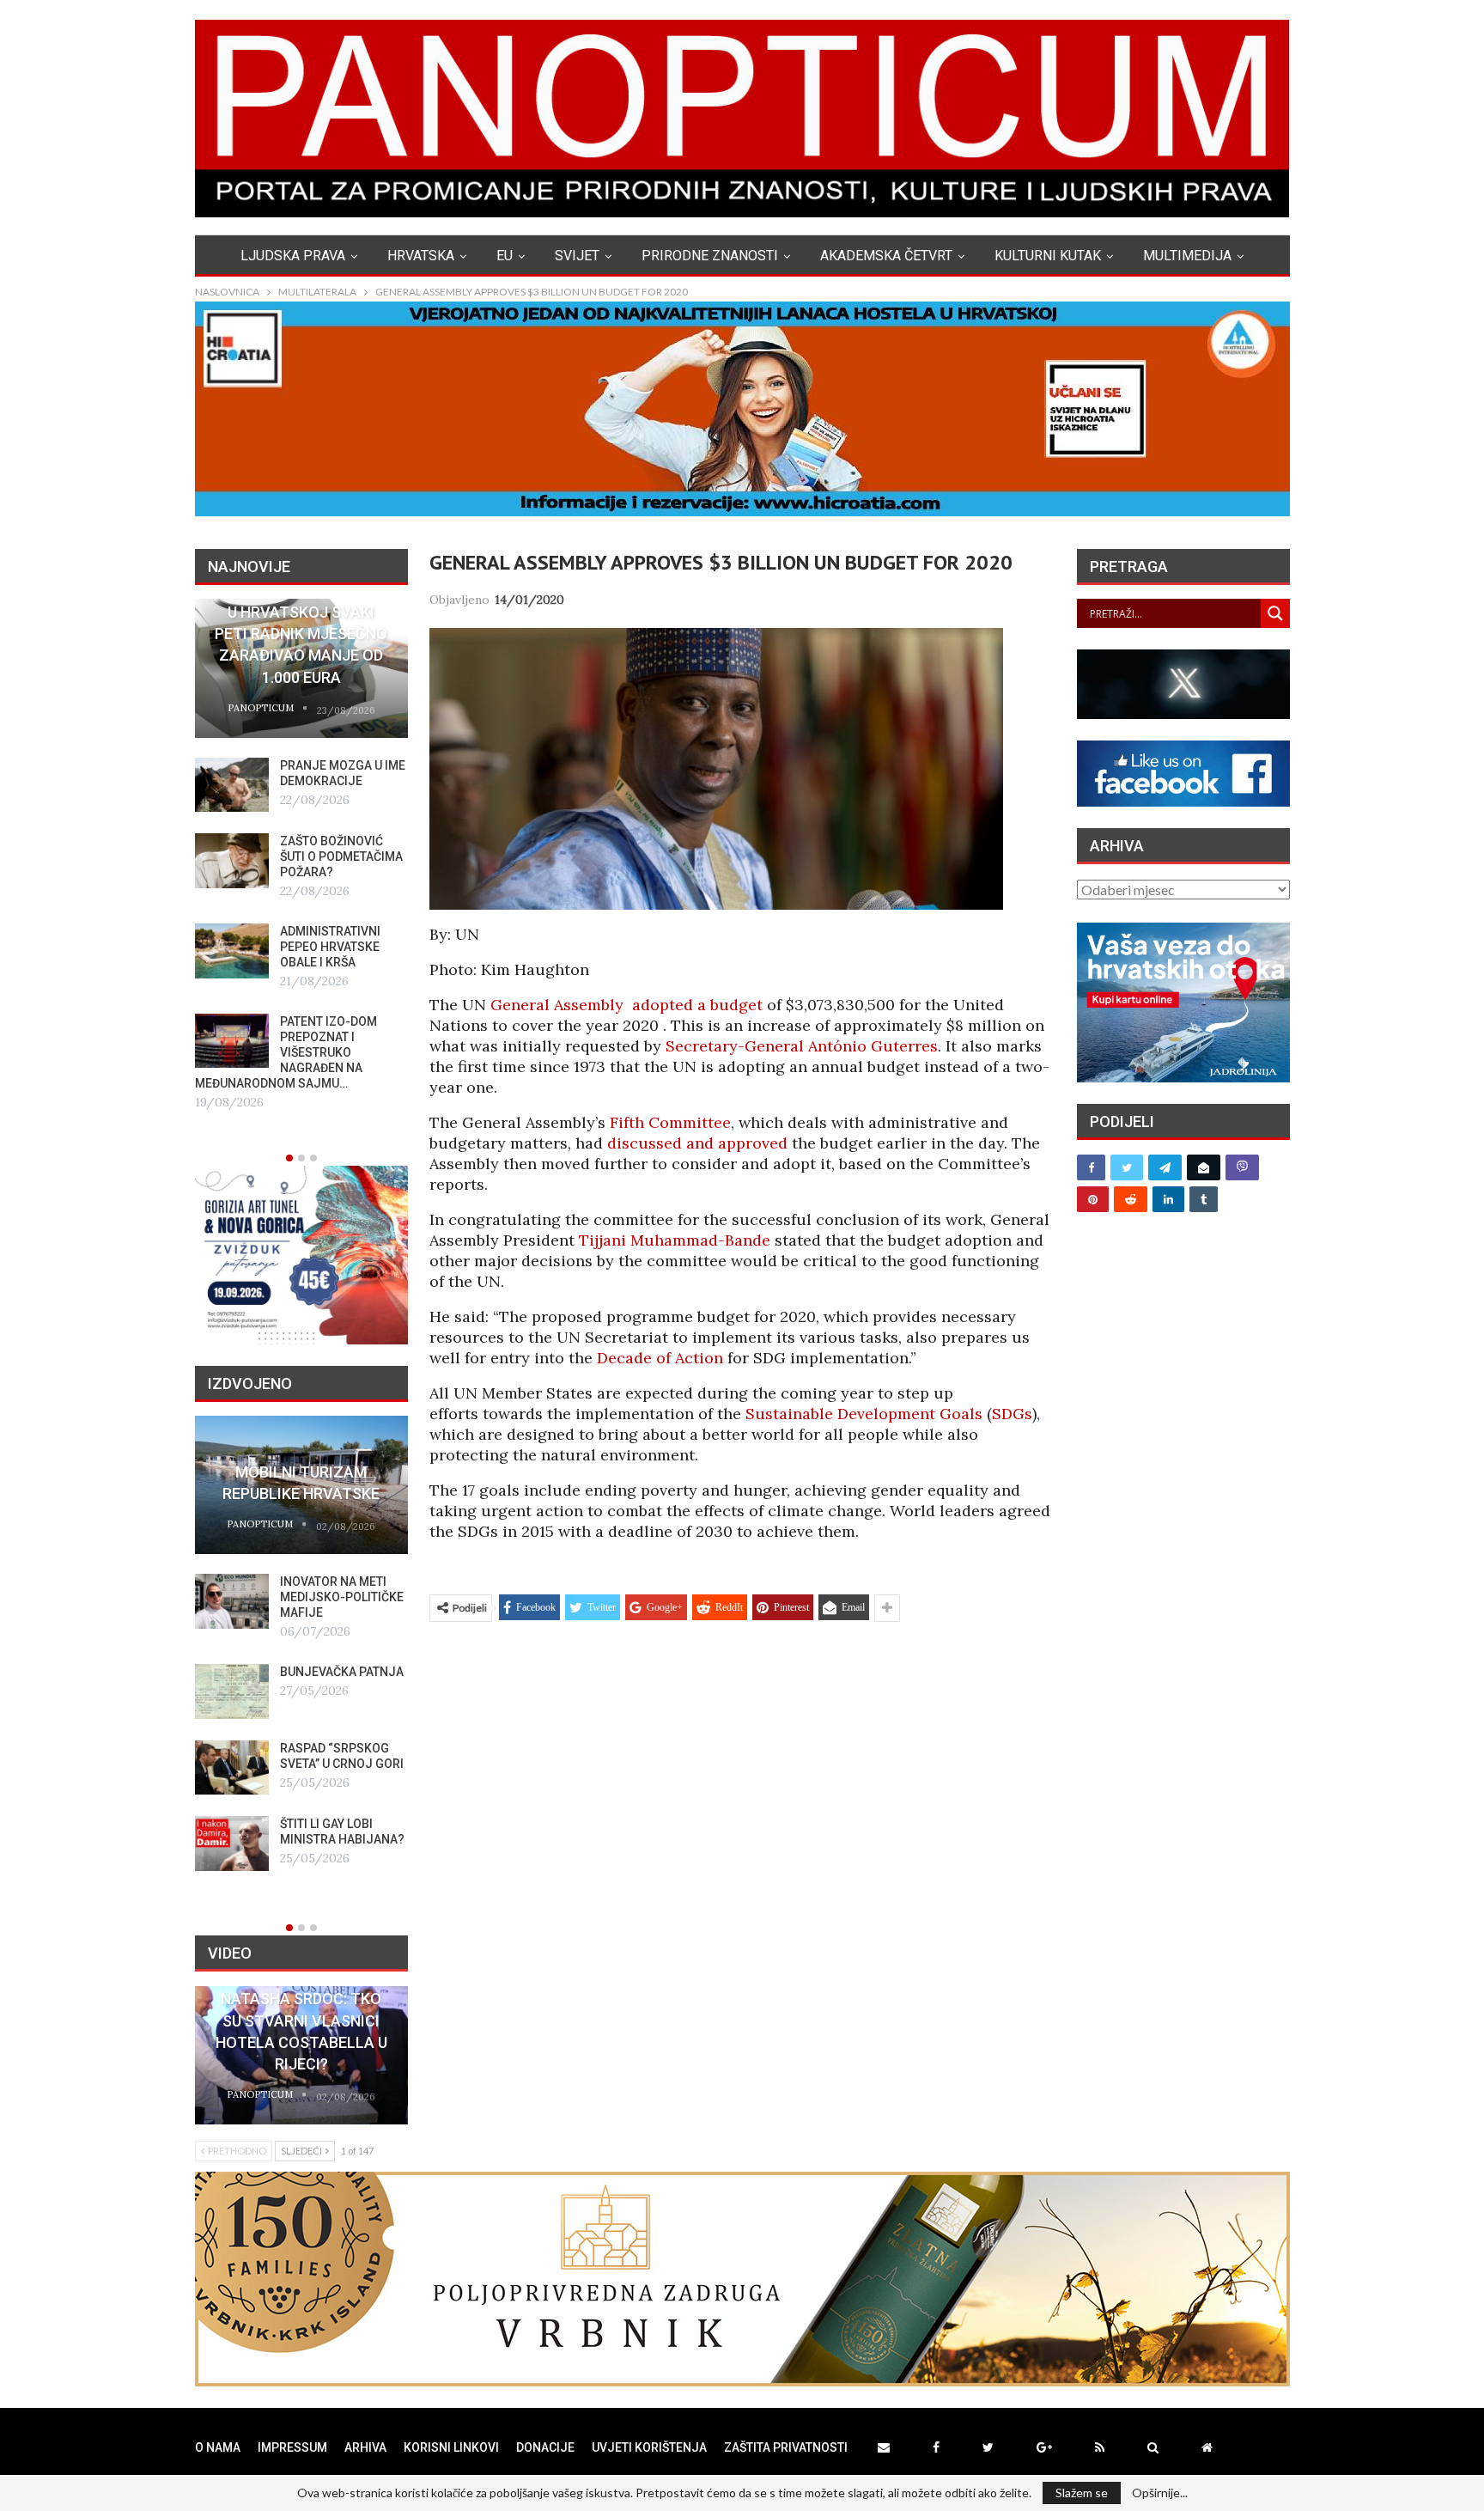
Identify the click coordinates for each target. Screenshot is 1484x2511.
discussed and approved (697, 1143)
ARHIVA (365, 2447)
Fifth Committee (670, 1122)
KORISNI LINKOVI (451, 2447)
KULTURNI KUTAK (1048, 256)
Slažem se (1082, 2493)
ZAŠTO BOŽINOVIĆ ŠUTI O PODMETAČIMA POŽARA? (341, 856)
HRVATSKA (421, 256)
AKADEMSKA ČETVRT (886, 256)
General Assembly (557, 1005)
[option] (301, 856)
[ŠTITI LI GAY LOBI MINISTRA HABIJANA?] (232, 1844)
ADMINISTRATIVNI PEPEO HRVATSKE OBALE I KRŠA (330, 947)
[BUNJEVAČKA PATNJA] (232, 1691)
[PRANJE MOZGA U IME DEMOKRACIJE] (232, 785)
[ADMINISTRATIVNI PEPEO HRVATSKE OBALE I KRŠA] (232, 951)
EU (505, 256)
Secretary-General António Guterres (802, 1046)
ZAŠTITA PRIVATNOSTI (786, 2447)
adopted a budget (697, 1005)
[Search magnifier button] (1275, 613)
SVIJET (577, 256)
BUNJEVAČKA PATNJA (342, 1672)
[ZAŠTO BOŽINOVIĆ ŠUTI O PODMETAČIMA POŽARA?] (232, 861)
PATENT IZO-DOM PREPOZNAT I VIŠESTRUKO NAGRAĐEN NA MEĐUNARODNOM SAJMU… (286, 1052)
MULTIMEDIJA (1187, 256)
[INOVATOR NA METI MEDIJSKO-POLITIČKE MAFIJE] (232, 1601)
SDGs (1012, 1414)
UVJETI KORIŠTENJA (649, 2447)
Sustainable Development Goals (864, 1414)
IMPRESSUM (292, 2447)
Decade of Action (660, 1358)
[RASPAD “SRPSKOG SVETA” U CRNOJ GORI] (232, 1768)
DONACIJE (545, 2447)
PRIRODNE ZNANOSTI (710, 256)
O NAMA (218, 2447)
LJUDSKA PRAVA (293, 256)
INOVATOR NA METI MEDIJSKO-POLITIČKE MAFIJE (342, 1597)
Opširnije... (1160, 2493)
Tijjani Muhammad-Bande (675, 1240)
